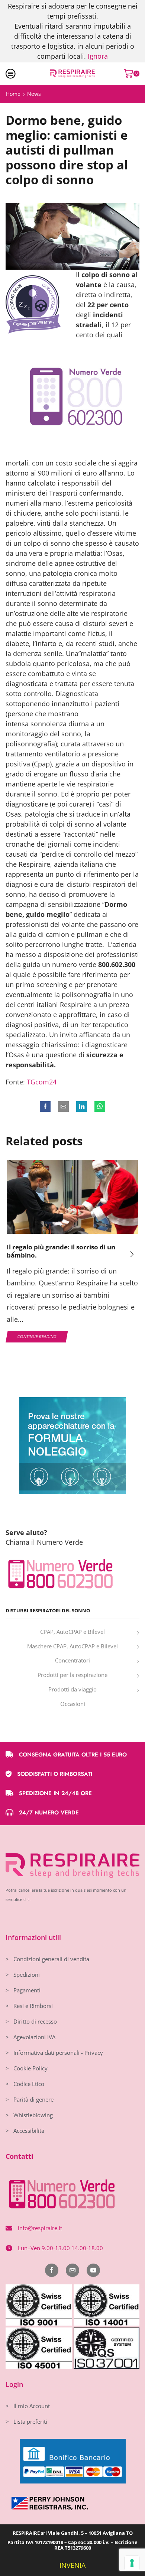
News (34, 94)
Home (13, 94)
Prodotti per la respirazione (72, 1675)
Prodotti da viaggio (72, 1689)
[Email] (72, 2270)
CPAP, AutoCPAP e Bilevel (72, 1632)
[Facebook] (47, 1107)
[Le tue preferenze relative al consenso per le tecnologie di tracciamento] (132, 2563)
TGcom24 (42, 1082)
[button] (13, 1254)
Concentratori (72, 1660)
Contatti (20, 2156)
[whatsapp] (98, 1107)
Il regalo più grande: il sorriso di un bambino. (61, 1251)
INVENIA (72, 2565)
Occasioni (73, 1704)
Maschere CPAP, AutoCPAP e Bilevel (72, 1646)
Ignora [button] (98, 56)
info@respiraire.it (40, 2228)
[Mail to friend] (63, 1107)
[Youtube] (93, 2270)
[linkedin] (82, 1107)
